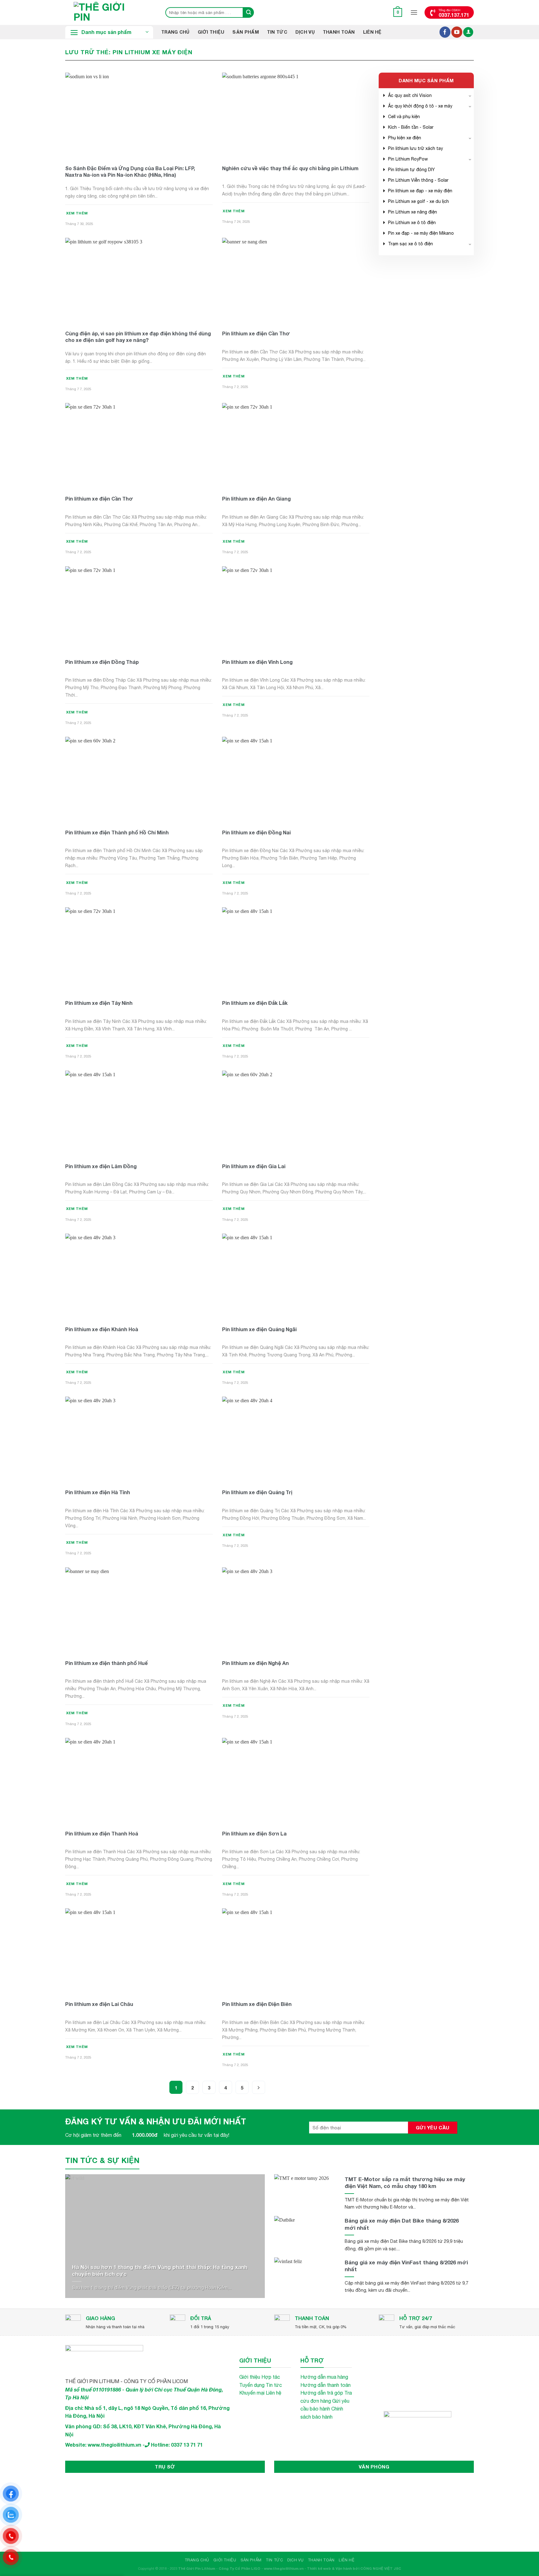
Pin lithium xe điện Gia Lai (254, 1166)
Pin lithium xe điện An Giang (256, 499)
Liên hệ (372, 32)
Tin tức (274, 2385)
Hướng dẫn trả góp (322, 2393)
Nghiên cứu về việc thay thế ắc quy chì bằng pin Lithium (290, 168)
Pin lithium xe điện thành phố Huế (107, 1663)
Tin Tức (277, 32)
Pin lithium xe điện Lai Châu (99, 2004)
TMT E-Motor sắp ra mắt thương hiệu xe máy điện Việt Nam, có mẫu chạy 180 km (405, 2183)
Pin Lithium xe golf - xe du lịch (418, 201)
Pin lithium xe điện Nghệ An (255, 1663)
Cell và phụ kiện (404, 117)
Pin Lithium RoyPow (408, 159)
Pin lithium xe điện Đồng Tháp (102, 662)
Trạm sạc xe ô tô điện (410, 244)
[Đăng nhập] (468, 32)
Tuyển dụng (252, 2385)
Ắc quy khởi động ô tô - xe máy (420, 106)
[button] (398, 12)
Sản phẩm (245, 32)
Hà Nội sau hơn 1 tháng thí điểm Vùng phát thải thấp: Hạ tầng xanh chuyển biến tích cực (160, 2270)
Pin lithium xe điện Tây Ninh (99, 1003)
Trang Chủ (175, 32)
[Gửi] (249, 12)
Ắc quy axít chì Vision (410, 95)
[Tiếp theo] (259, 2087)
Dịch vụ (305, 32)
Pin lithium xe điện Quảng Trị (257, 1492)
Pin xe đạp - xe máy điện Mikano (421, 233)
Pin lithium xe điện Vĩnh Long (257, 662)
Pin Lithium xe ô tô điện (412, 223)
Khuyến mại (252, 2393)
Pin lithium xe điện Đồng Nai (256, 832)
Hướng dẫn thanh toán (325, 2385)
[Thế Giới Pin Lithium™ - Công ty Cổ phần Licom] (109, 12)
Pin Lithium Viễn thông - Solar (418, 180)
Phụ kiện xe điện (405, 138)
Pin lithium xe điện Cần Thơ (256, 333)
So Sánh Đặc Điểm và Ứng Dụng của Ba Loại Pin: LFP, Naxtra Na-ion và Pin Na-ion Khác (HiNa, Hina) (130, 171)
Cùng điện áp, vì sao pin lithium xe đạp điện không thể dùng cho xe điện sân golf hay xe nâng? (138, 337)
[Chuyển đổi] (470, 95)
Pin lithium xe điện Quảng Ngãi (259, 1329)
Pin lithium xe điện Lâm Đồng (101, 1166)
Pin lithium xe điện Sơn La (254, 1833)
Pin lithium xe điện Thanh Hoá (102, 1833)
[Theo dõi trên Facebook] (445, 32)
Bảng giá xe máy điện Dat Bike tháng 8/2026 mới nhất (402, 2224)
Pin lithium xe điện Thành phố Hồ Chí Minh (117, 832)
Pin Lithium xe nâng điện (413, 212)
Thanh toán (339, 32)
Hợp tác (271, 2377)
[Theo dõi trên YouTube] (457, 32)
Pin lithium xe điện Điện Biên (257, 2004)
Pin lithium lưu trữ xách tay (415, 148)
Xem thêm (77, 213)
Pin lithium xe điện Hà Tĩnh (98, 1492)
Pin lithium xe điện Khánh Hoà (102, 1329)
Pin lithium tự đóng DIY (411, 170)
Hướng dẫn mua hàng (324, 2377)
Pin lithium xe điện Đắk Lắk (255, 1003)
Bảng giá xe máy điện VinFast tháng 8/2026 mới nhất (406, 2266)
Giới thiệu (211, 32)
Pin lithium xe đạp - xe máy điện (420, 191)
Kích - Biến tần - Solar (411, 127)
